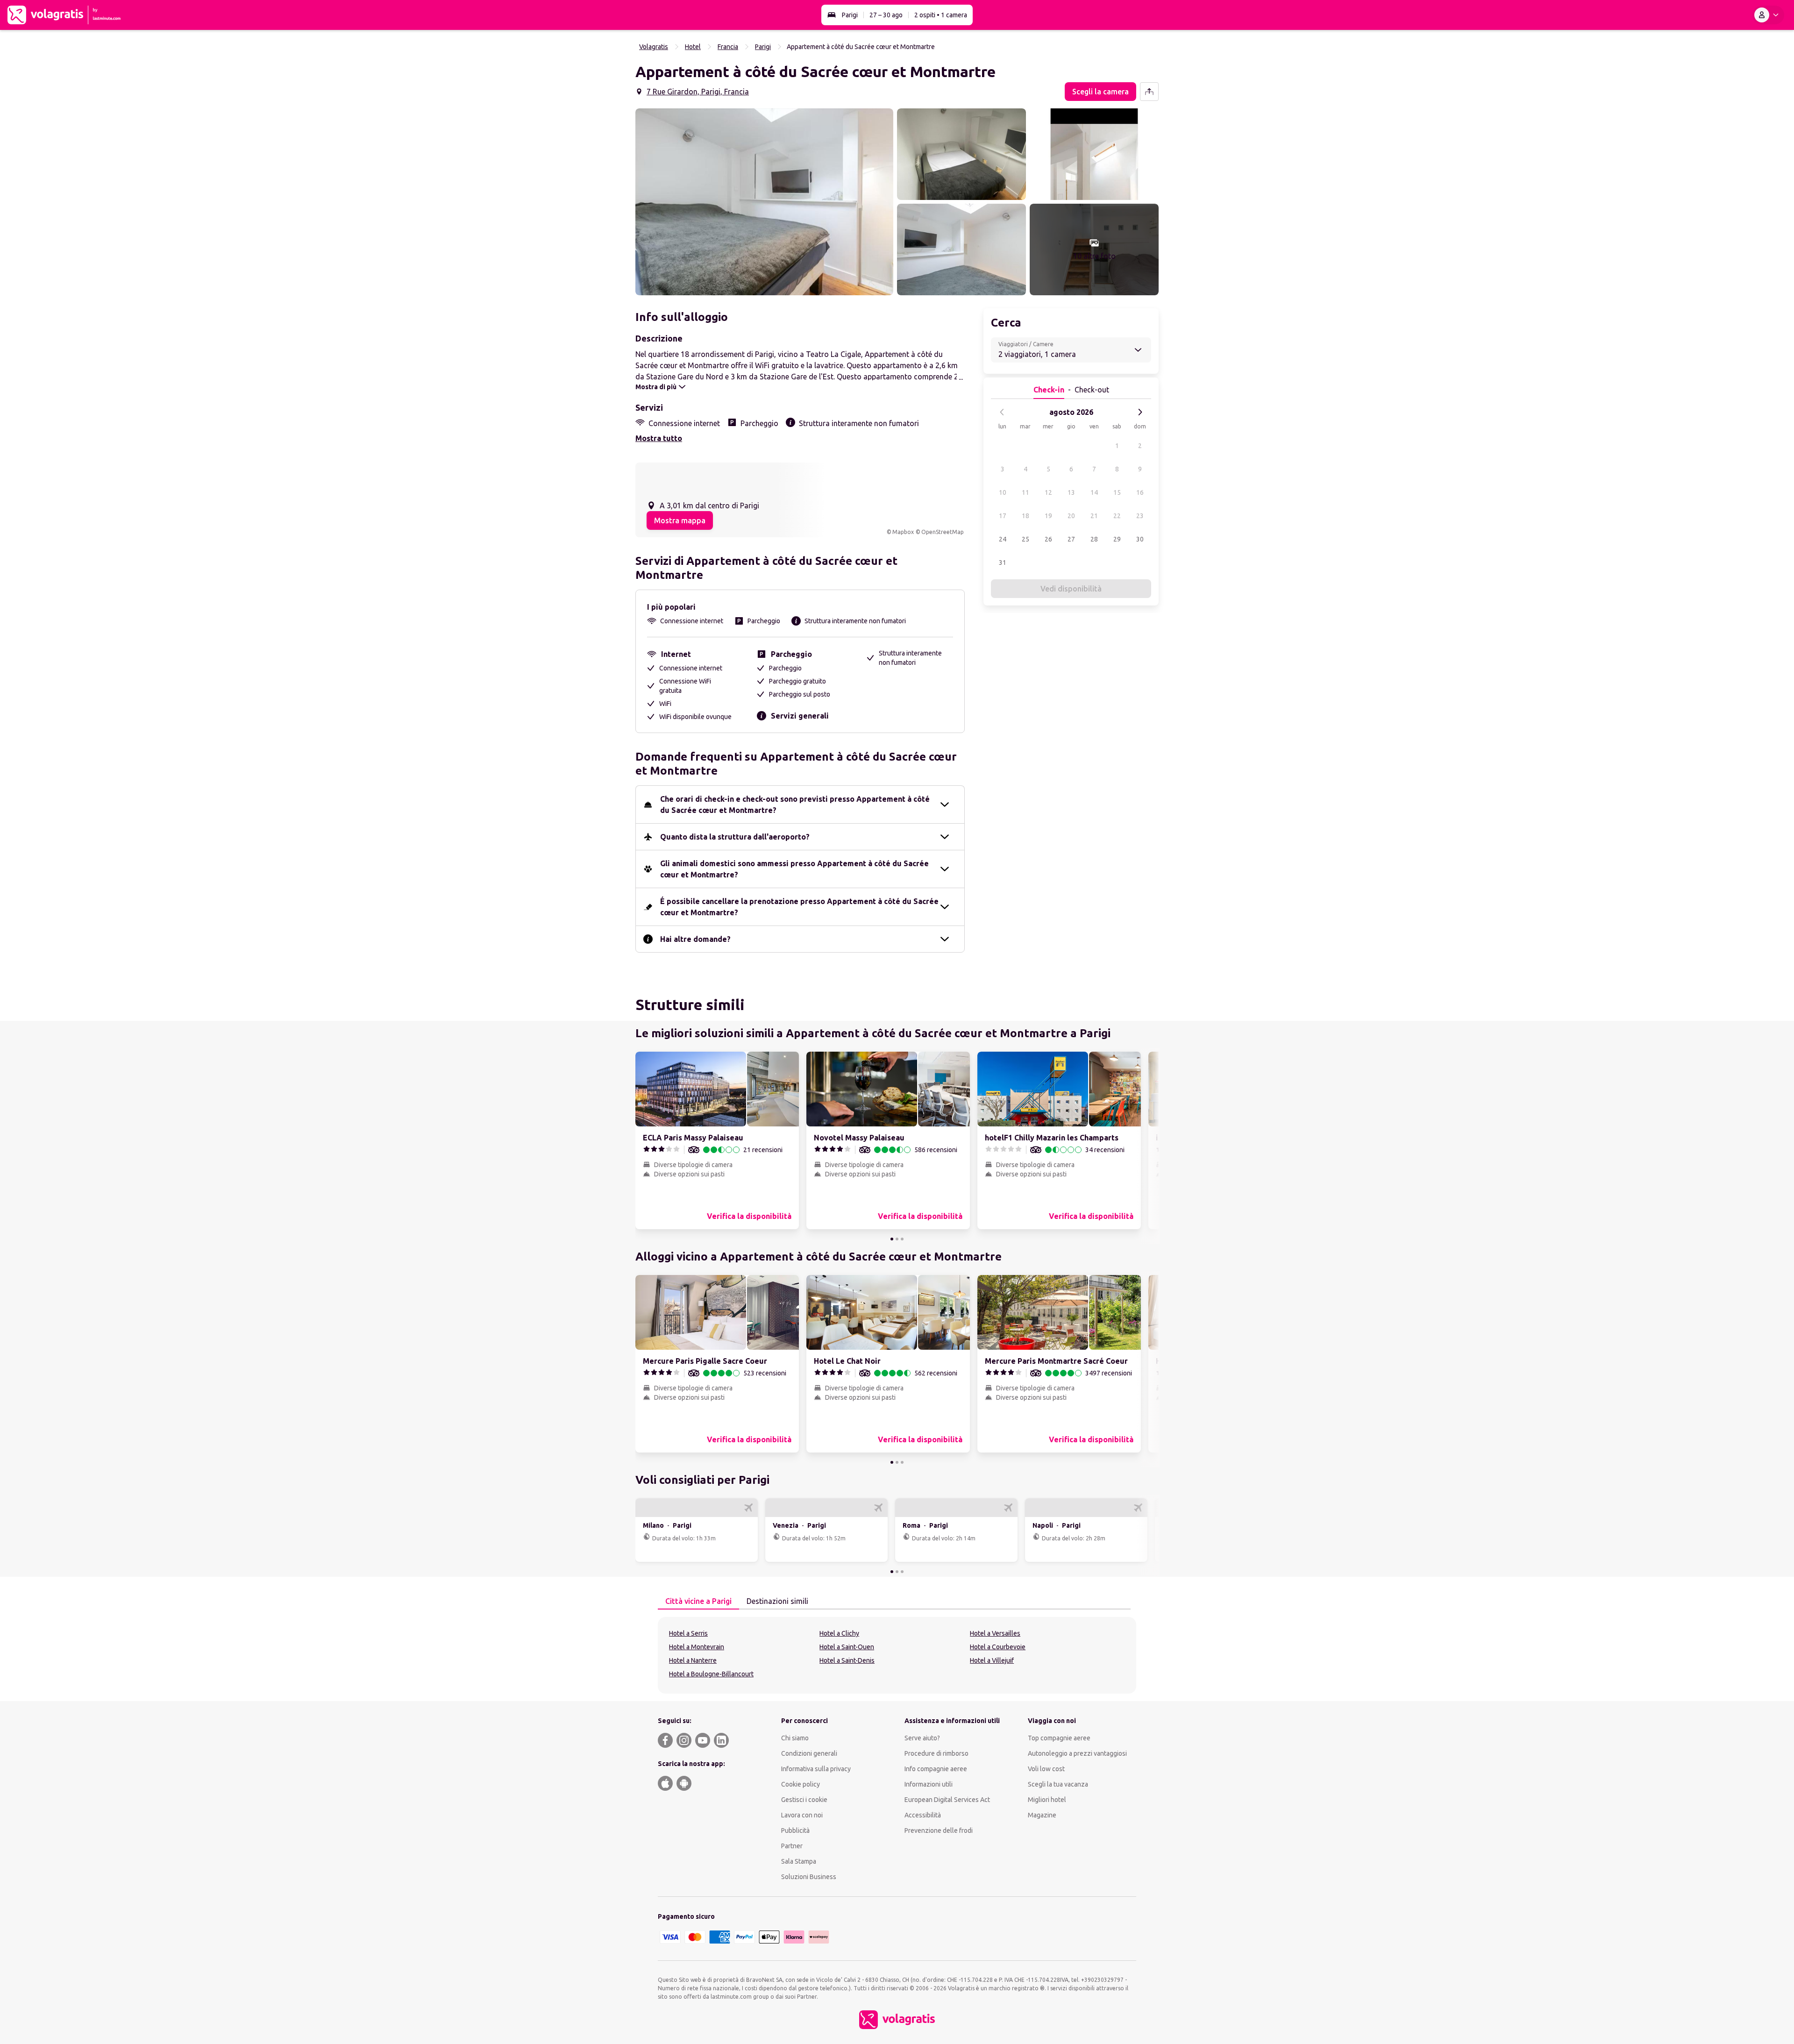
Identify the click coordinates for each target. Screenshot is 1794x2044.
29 (1117, 539)
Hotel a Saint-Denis (847, 1660)
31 (1003, 563)
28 (1094, 539)
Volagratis (654, 47)
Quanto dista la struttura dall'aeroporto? (735, 837)
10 (1003, 492)
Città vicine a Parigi (698, 1601)
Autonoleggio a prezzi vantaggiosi (1077, 1753)
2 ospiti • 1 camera (941, 15)
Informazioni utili (929, 1784)
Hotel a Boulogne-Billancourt (711, 1674)
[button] (764, 202)
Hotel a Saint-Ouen (847, 1647)
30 (1140, 539)
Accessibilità (923, 1815)
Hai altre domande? (695, 939)
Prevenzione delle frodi (939, 1830)
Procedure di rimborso (936, 1753)
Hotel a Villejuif (992, 1660)
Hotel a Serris (688, 1633)
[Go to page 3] (902, 1239)
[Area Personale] (1768, 15)
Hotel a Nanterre (693, 1660)
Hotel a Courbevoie (998, 1647)
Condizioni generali (809, 1753)
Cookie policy (801, 1784)
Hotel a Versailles (995, 1633)
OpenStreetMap (943, 532)
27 (1071, 539)
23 (1140, 516)
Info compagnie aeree (936, 1769)
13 (1071, 492)
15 (1117, 492)
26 (1048, 539)
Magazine (1042, 1815)
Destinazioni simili (777, 1601)
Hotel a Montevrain (697, 1647)
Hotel (693, 47)
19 (1048, 516)
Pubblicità (795, 1830)
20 (1071, 516)
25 (1025, 539)
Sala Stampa (799, 1861)
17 (1003, 516)
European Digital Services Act (947, 1800)
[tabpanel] (897, 1655)
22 (1117, 516)
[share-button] (1149, 92)
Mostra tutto (659, 438)
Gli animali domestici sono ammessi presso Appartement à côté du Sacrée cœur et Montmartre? (794, 869)
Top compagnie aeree (1059, 1738)
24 (1003, 539)
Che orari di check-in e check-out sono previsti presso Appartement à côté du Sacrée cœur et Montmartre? (795, 805)
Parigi (850, 15)
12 (1048, 492)
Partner (792, 1846)
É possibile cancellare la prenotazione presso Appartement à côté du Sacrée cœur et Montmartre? (799, 907)
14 (1094, 492)
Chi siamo (795, 1738)
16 (1140, 492)
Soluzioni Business (809, 1877)
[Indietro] (1002, 412)
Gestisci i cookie (804, 1800)
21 (1094, 516)
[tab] (698, 1602)
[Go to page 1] (892, 1239)
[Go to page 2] (897, 1239)
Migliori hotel (1047, 1800)
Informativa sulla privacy (816, 1769)
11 (1025, 492)
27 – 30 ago (886, 15)
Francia (728, 47)
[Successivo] (1140, 412)
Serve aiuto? (922, 1738)
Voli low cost (1046, 1769)
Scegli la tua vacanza (1058, 1784)
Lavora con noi (802, 1815)
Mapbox (903, 532)
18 (1025, 516)
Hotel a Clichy (839, 1633)
